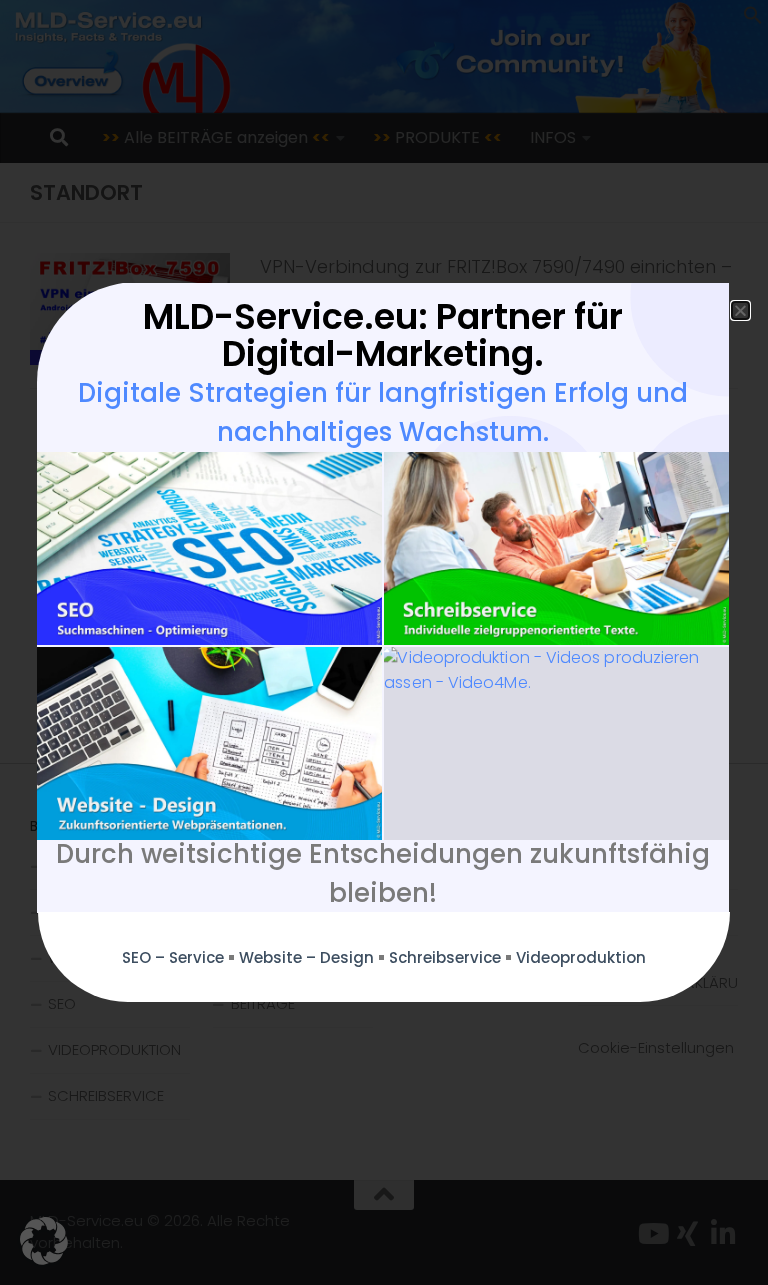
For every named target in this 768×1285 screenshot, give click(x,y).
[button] (44, 1241)
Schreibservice (445, 957)
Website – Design (306, 957)
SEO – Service (173, 957)
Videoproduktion (581, 957)
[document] (384, 642)
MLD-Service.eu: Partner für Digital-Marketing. (383, 335)
